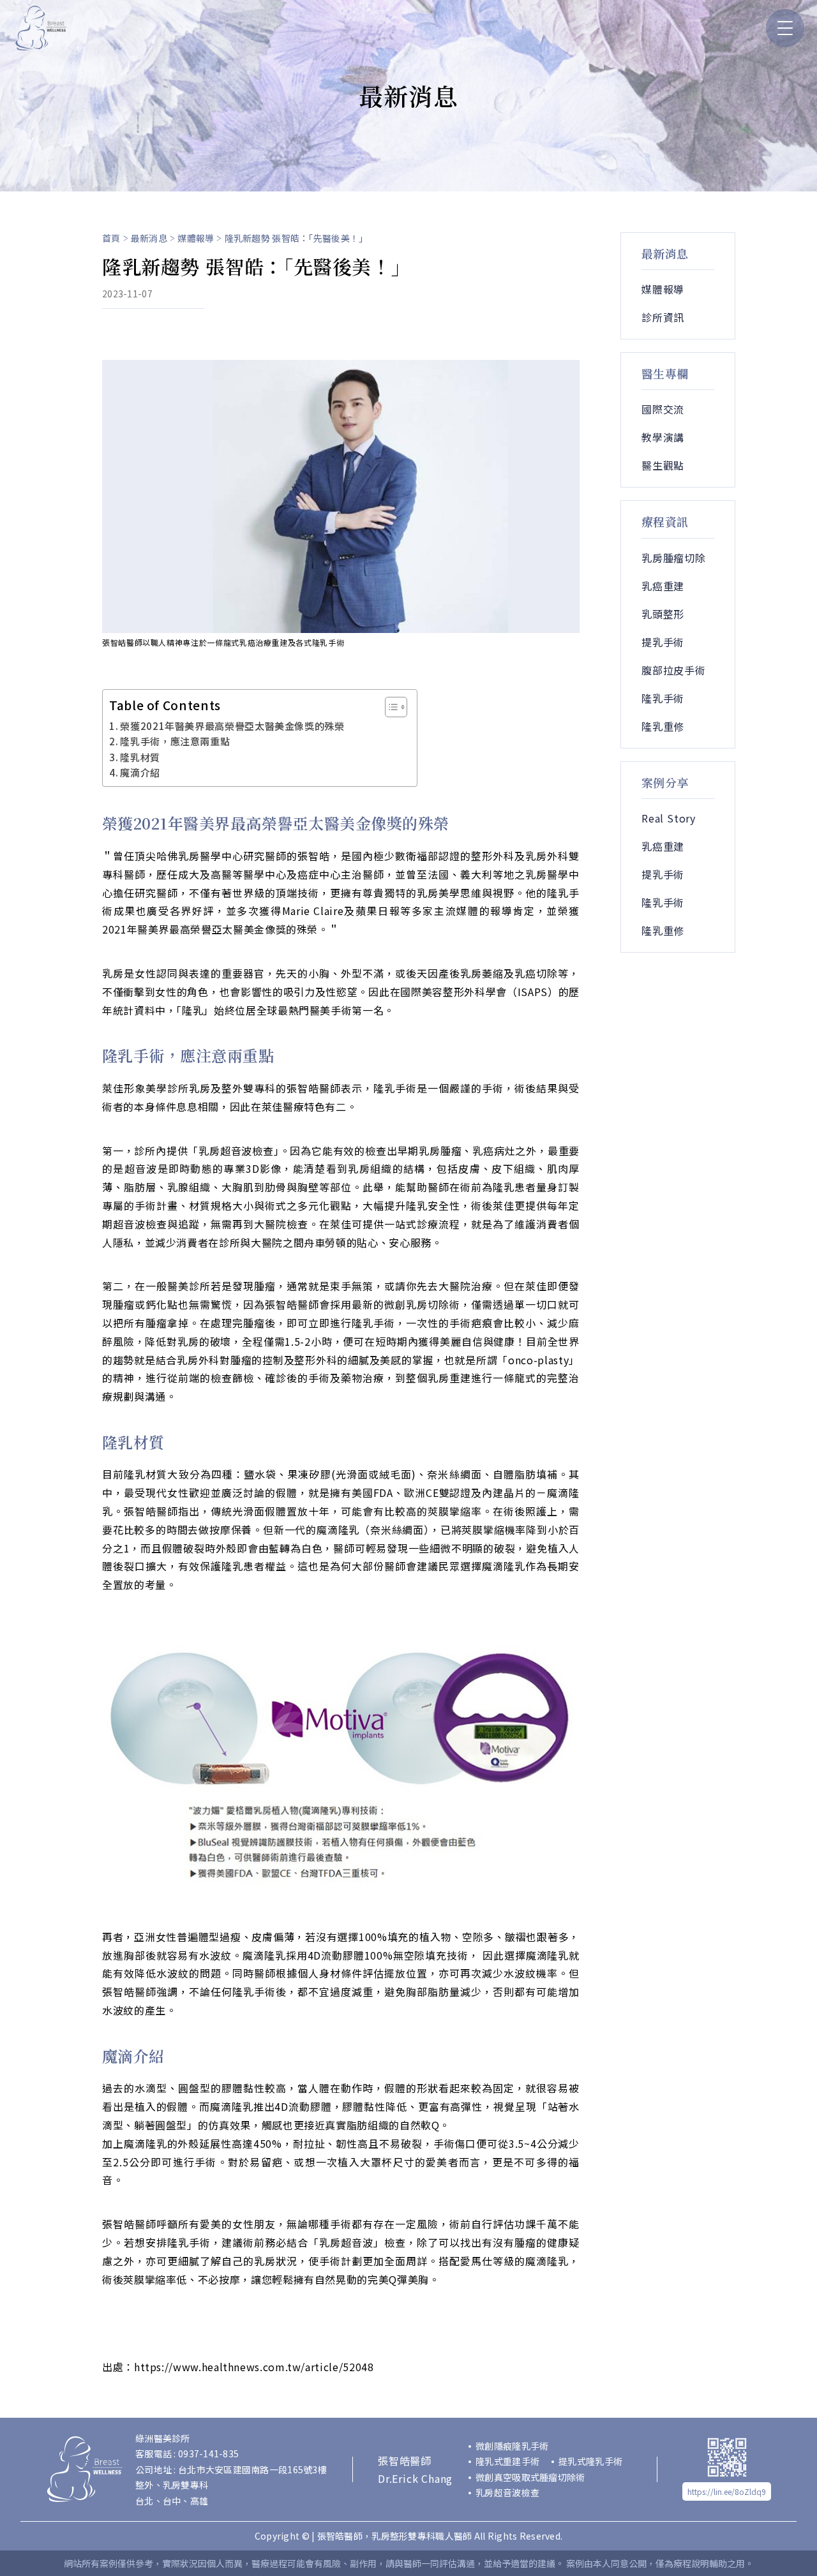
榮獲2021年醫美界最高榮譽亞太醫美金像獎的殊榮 (232, 726)
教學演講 (663, 437)
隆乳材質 (140, 757)
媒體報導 (196, 238)
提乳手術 (663, 642)
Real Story (669, 818)
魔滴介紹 (140, 772)
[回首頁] (41, 28)
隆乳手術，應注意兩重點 (175, 741)
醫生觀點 (663, 465)
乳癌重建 (663, 586)
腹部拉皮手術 (674, 670)
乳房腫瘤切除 (674, 558)
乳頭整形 (663, 614)
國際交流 (663, 409)
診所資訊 (663, 317)
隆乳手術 (663, 698)
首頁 (111, 238)
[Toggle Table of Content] (390, 707)
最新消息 (149, 238)
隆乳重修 (663, 726)
